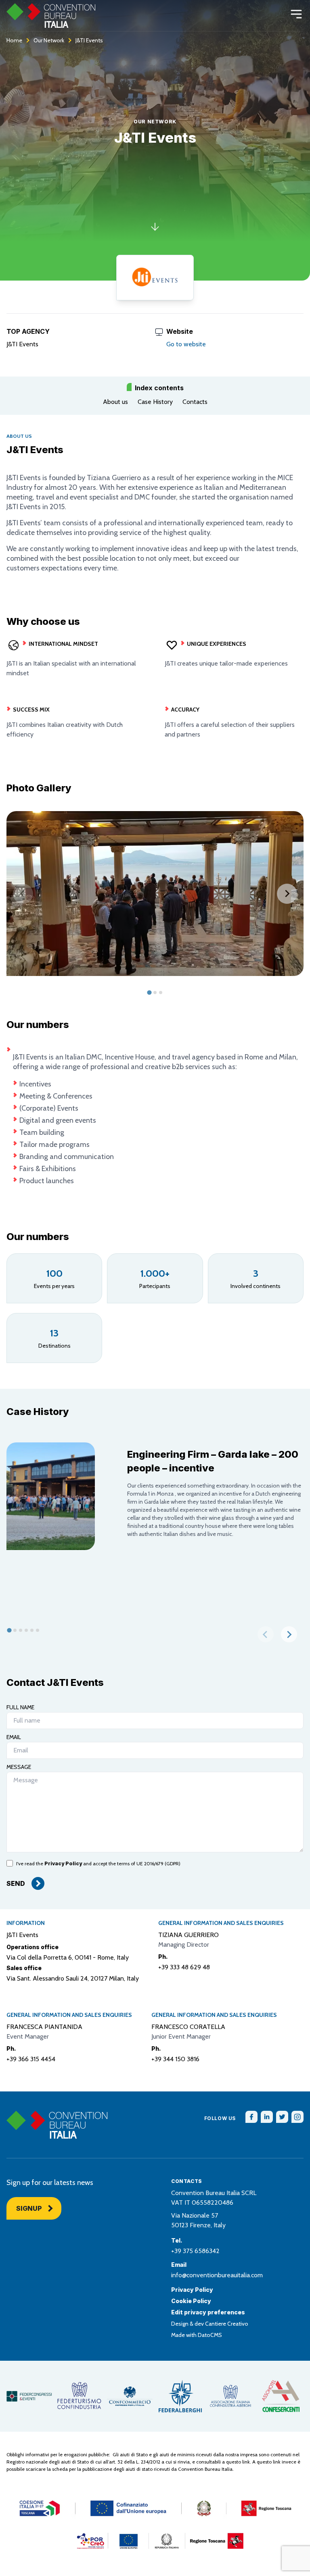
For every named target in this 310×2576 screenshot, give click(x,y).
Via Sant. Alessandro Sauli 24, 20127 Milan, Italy (73, 1978)
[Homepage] (51, 16)
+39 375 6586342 (195, 2251)
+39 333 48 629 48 (184, 1967)
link (246, 2462)
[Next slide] (287, 894)
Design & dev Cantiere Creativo (210, 2324)
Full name (20, 1707)
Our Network (49, 40)
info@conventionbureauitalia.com (217, 2275)
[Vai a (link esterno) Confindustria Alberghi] (231, 2396)
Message (19, 1767)
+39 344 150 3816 (175, 2059)
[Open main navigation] (296, 14)
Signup (29, 2208)
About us (115, 402)
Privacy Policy (63, 1863)
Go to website (186, 344)
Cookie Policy (191, 2301)
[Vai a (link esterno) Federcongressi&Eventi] (29, 2396)
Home (14, 40)
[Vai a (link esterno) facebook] (251, 2117)
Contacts (195, 402)
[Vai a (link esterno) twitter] (282, 2117)
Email (14, 1737)
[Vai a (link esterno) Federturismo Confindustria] (80, 2396)
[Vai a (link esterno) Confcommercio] (130, 2396)
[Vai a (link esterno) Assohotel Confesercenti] (281, 2396)
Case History (155, 402)
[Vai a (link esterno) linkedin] (267, 2117)
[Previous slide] (23, 894)
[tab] (149, 993)
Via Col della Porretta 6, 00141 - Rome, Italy (68, 1957)
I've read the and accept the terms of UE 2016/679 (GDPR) (98, 1863)
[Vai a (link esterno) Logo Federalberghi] (180, 2396)
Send (16, 1883)
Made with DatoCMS (197, 2335)
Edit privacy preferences (208, 2312)
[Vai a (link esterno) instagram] (297, 2117)
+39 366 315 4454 (31, 2059)
